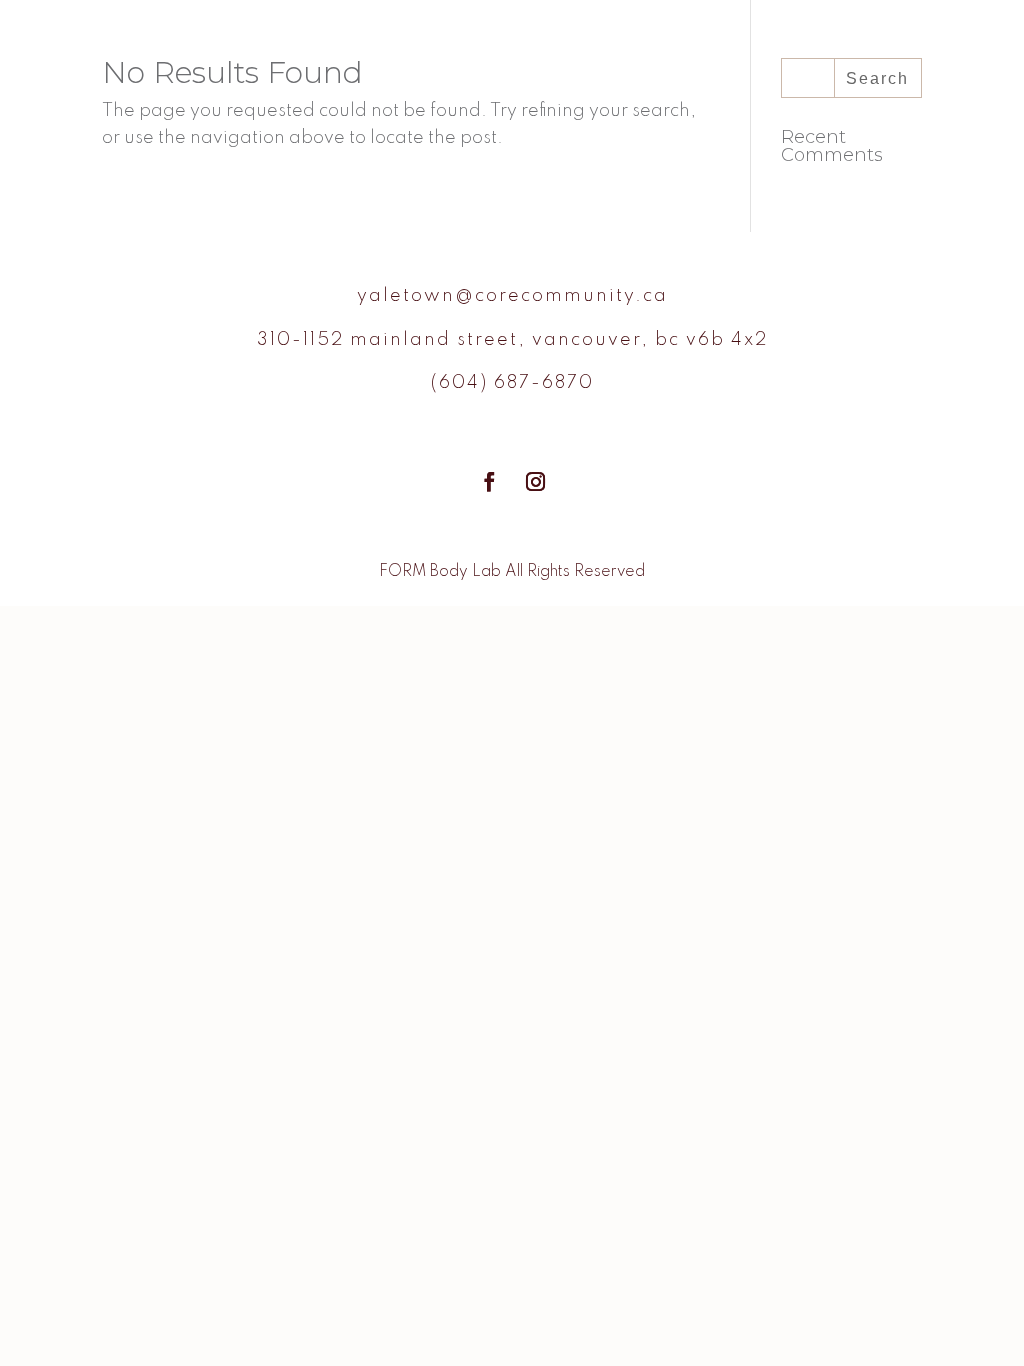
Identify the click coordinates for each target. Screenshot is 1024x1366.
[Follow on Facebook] (489, 482)
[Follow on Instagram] (535, 482)
